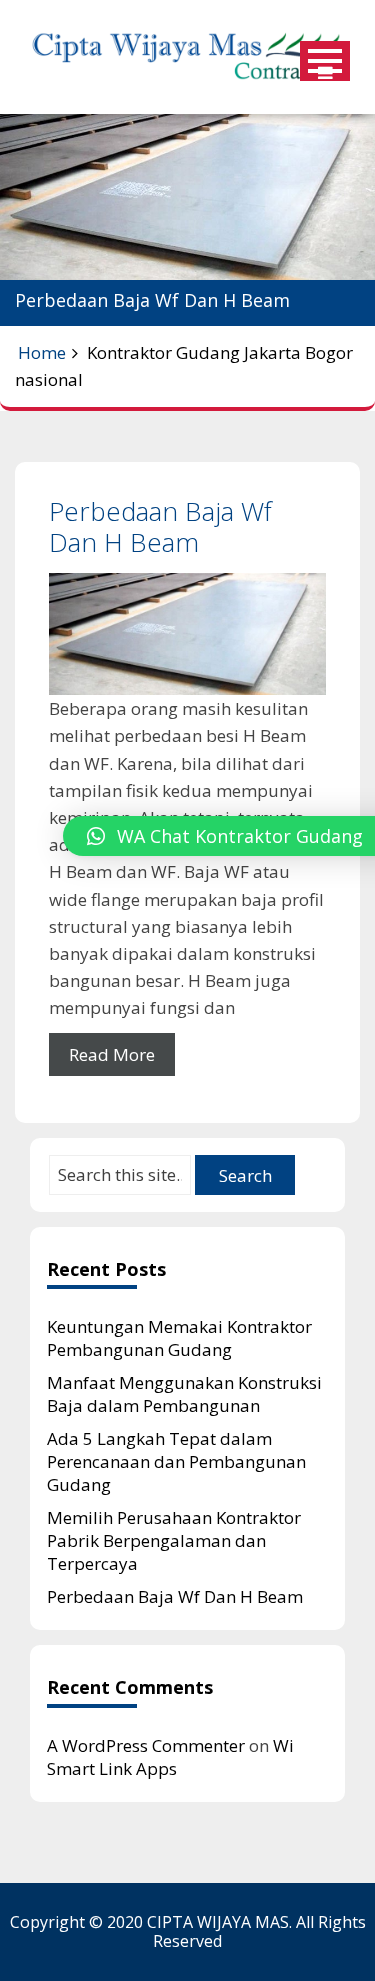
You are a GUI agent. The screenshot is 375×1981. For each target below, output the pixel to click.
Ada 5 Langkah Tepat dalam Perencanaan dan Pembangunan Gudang (176, 1461)
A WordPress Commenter (146, 1745)
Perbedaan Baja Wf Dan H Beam (160, 526)
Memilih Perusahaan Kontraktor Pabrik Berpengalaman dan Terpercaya (174, 1540)
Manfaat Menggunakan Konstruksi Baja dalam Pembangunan (184, 1394)
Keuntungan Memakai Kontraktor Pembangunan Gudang (179, 1338)
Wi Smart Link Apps (170, 1757)
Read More (112, 1054)
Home (42, 352)
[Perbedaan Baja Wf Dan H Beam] (187, 634)
